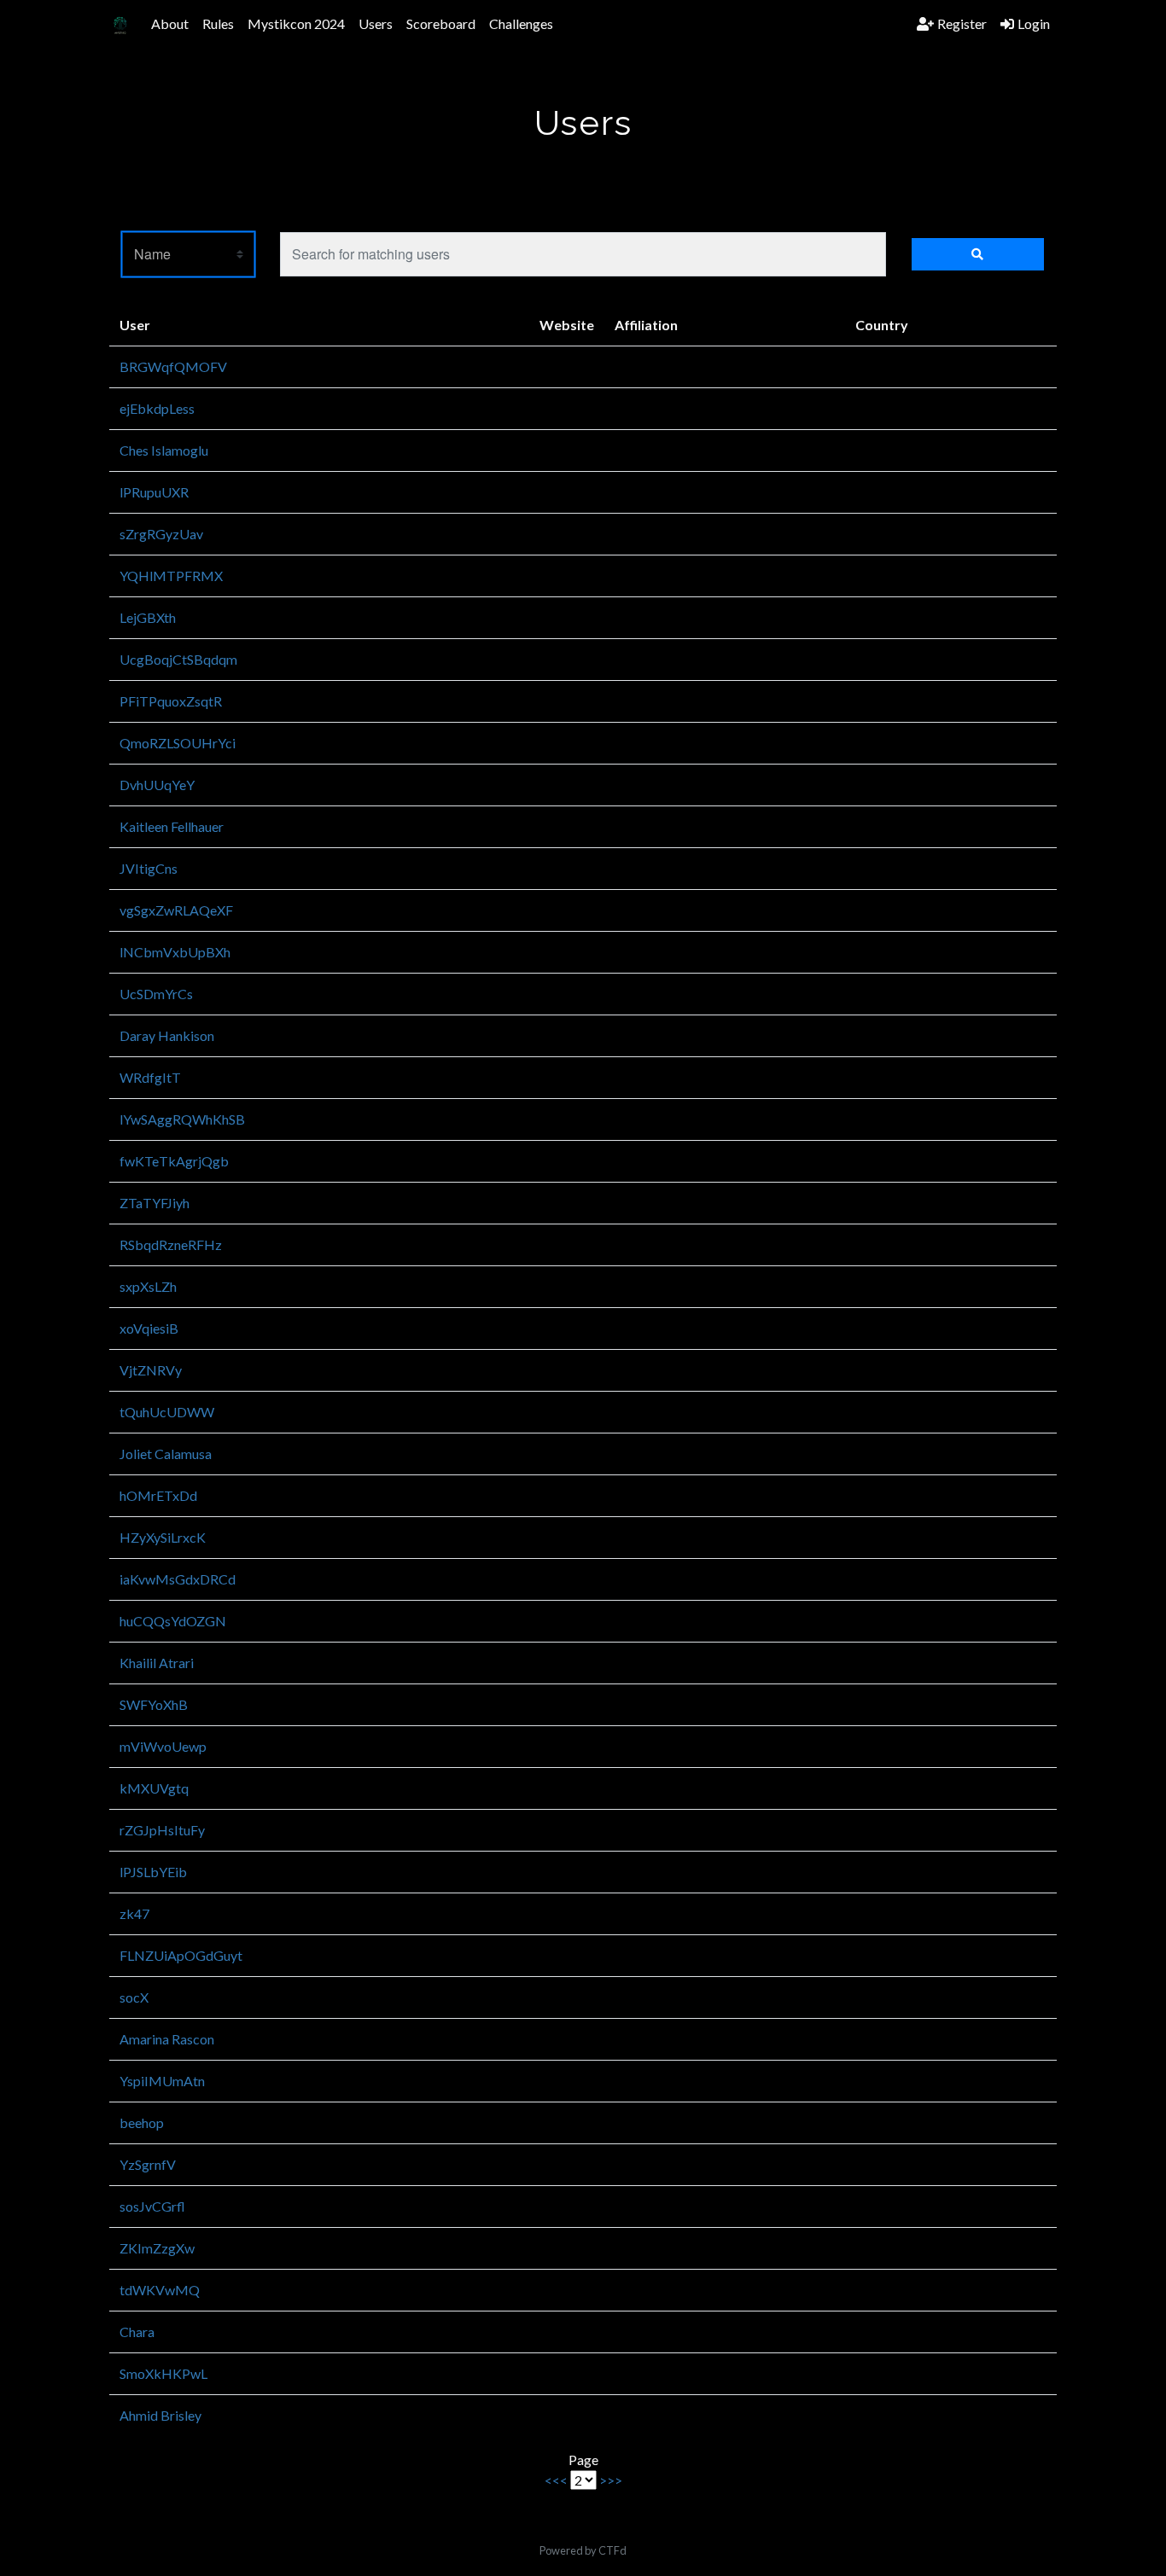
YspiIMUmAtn (162, 2081)
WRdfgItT (150, 1077)
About (170, 23)
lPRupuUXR (154, 492)
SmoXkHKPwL (163, 2373)
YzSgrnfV (148, 2164)
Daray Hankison (167, 1035)
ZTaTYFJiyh (154, 1203)
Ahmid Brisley (160, 2415)
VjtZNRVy (151, 1370)
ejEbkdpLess (157, 408)
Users (376, 23)
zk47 (134, 1913)
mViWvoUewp (163, 1746)
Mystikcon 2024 (296, 23)
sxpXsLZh (148, 1286)
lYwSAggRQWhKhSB (182, 1119)
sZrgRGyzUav (161, 534)
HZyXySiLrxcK (163, 1537)
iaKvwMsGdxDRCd (178, 1579)
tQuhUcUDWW (167, 1412)
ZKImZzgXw (157, 2248)
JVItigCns (149, 868)
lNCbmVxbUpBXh (175, 952)
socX (134, 1997)
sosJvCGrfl (152, 2206)
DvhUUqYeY (157, 785)
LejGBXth (148, 617)
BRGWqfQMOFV (173, 366)
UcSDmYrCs (156, 994)
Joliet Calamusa (166, 1454)
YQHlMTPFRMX (171, 576)
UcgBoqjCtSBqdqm (178, 659)
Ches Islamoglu (164, 450)
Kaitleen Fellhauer (172, 826)
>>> (611, 2480)
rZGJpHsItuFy (162, 1830)
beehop (142, 2122)
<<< (556, 2480)
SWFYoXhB (154, 1704)
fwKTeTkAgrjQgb (174, 1161)
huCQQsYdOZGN (173, 1621)
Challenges (521, 23)
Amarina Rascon (167, 2039)
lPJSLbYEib (153, 1872)
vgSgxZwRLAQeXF (176, 910)
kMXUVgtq (154, 1788)
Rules (218, 23)
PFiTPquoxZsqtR (171, 701)
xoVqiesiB (149, 1328)
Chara (137, 2332)
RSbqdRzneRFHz (171, 1244)
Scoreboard (441, 23)
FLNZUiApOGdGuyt (181, 1955)
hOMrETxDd (158, 1495)
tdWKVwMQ (160, 2290)
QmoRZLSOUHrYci (178, 743)
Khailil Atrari (157, 1663)
